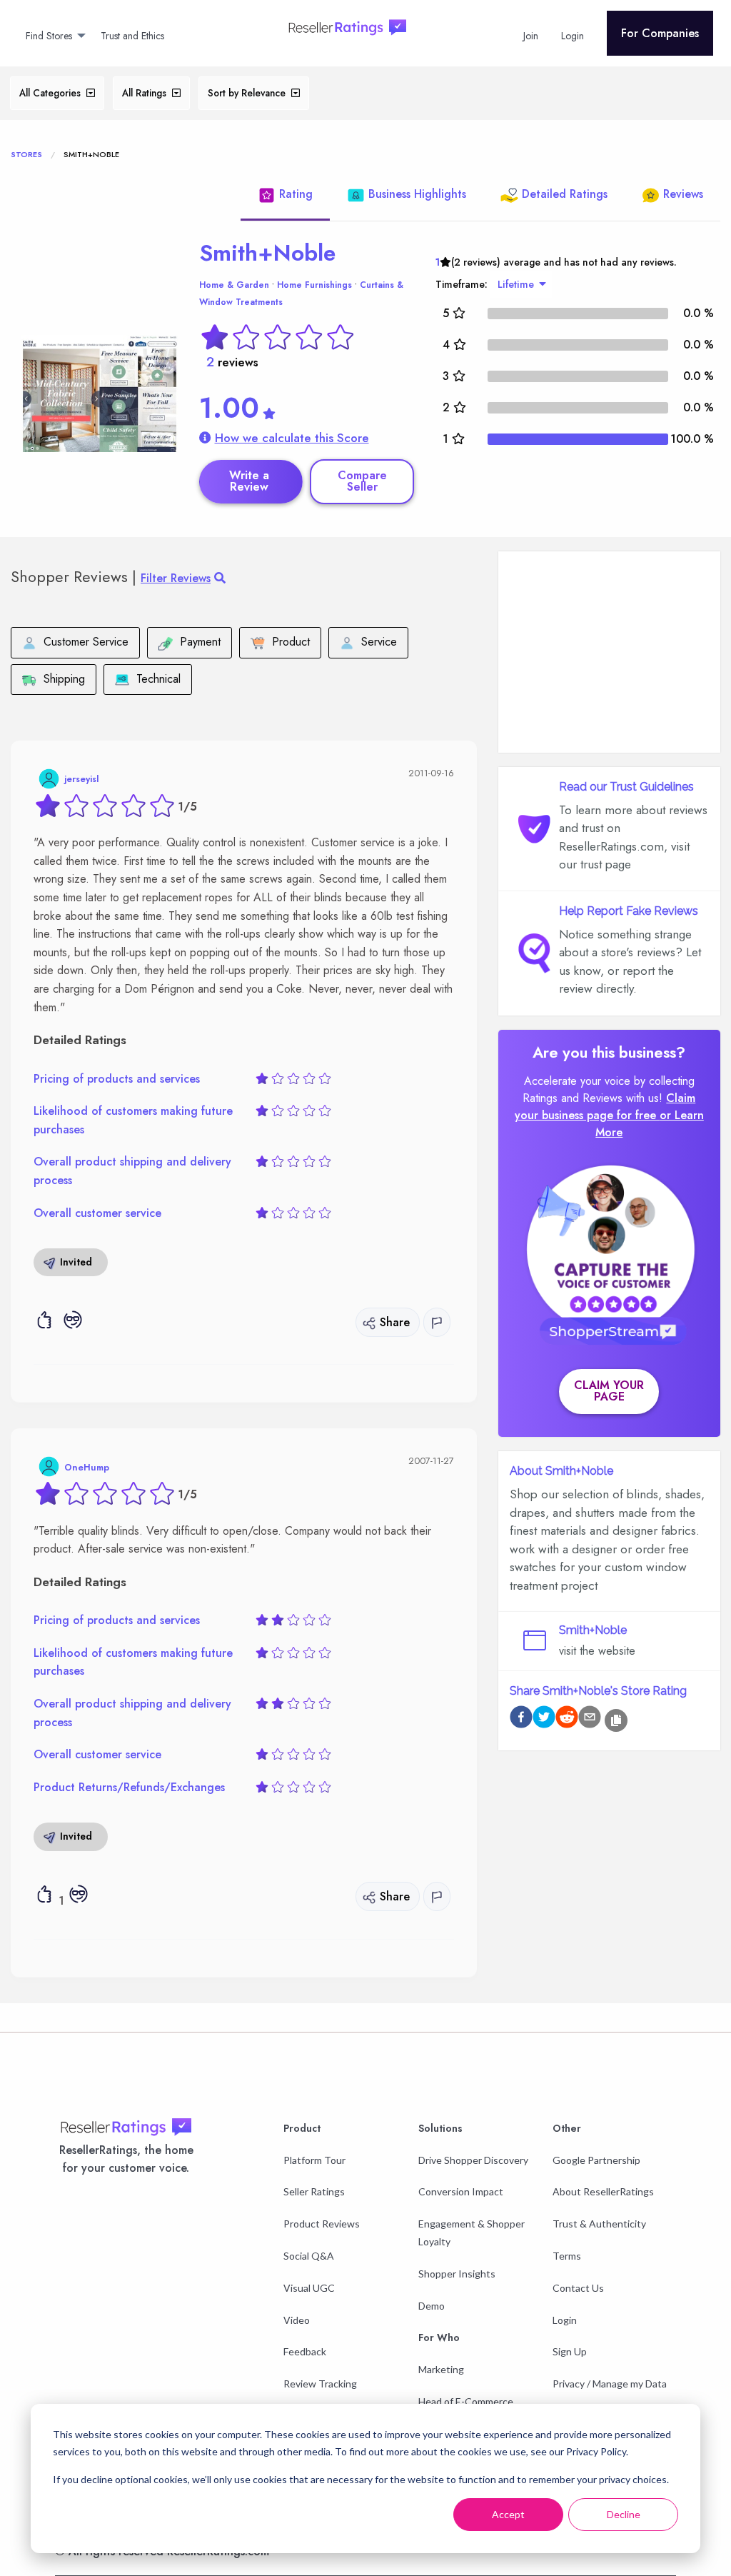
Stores (26, 154)
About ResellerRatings (603, 2191)
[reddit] (567, 1719)
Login (565, 2320)
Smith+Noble (267, 253)
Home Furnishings (314, 285)
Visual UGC (309, 2288)
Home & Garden (234, 285)
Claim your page (609, 1391)
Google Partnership (596, 2160)
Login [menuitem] (573, 36)
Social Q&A (309, 2256)
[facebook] (521, 1719)
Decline (624, 2514)
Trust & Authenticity (599, 2224)
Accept (508, 2514)
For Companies (660, 33)
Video (297, 2320)
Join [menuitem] (531, 36)
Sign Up (570, 2351)
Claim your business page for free (605, 1107)
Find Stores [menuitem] (49, 36)
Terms (567, 2256)
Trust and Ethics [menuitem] (132, 36)
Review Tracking (320, 2384)
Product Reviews (322, 2224)
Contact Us (578, 2288)
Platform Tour (314, 2160)
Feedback (305, 2351)
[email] (590, 1719)
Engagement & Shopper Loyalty (472, 2232)
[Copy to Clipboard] (616, 1720)
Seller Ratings (314, 2191)
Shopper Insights (457, 2274)
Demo (432, 2306)
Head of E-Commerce (466, 2401)
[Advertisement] (609, 652)
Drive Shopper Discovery (473, 2160)
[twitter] (544, 1719)
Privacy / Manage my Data (610, 2384)
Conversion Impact (461, 2191)
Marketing (441, 2369)
